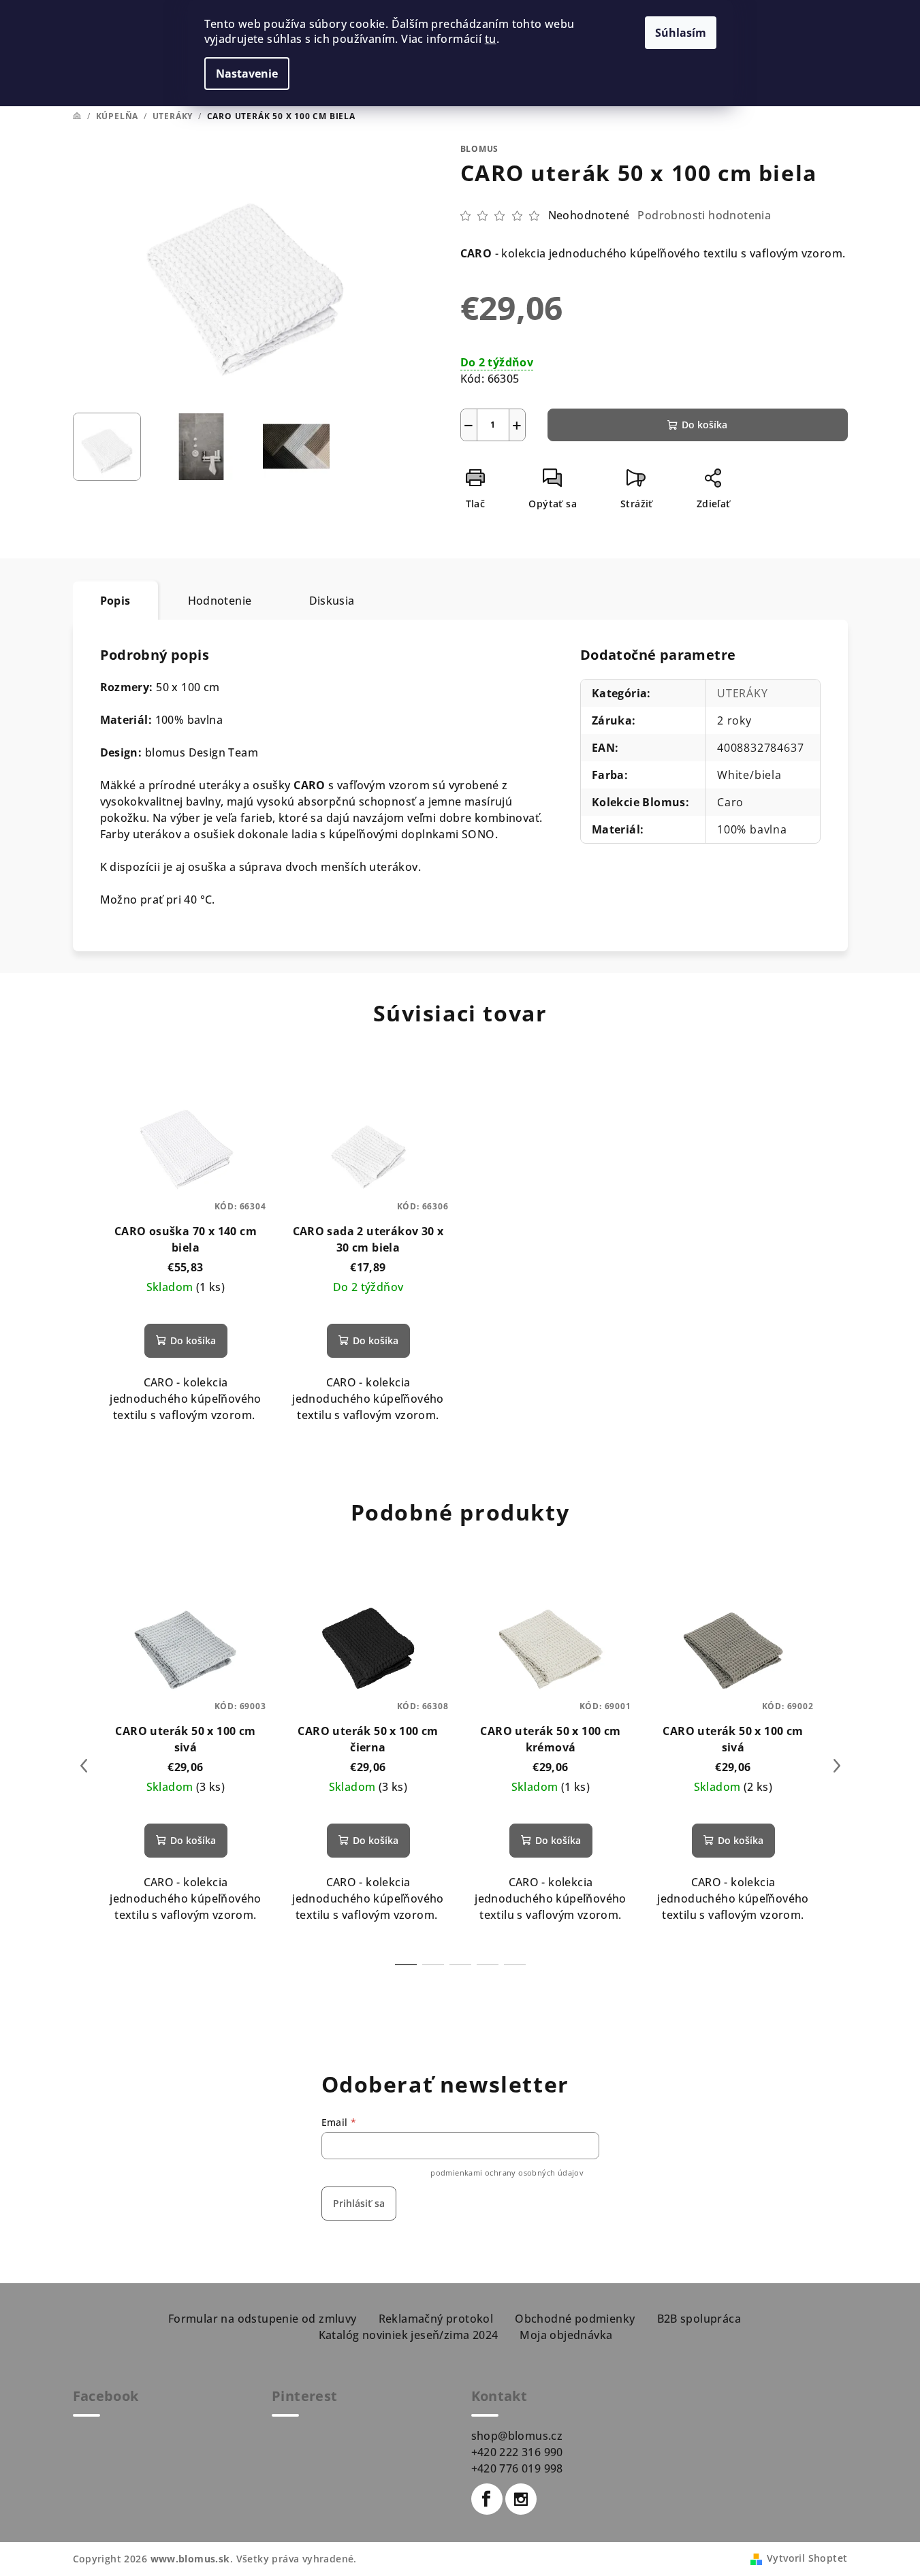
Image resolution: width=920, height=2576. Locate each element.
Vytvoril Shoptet (807, 2558)
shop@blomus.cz (517, 2436)
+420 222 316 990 (517, 2452)
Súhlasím (681, 33)
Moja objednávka (566, 2335)
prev (84, 1766)
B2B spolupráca (699, 2319)
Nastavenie (247, 74)
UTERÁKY (743, 693)
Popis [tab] (115, 601)
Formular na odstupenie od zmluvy (263, 2319)
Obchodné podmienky (575, 2319)
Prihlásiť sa (359, 2203)
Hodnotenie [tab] (220, 601)
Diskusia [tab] (332, 601)
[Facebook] (487, 2499)
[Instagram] (521, 2499)
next (837, 1766)
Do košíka (704, 425)
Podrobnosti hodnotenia (704, 215)
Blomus (480, 149)
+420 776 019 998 (517, 2468)
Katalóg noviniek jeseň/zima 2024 (409, 2335)
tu (491, 39)
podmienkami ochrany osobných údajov (507, 2173)
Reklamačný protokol (436, 2319)
